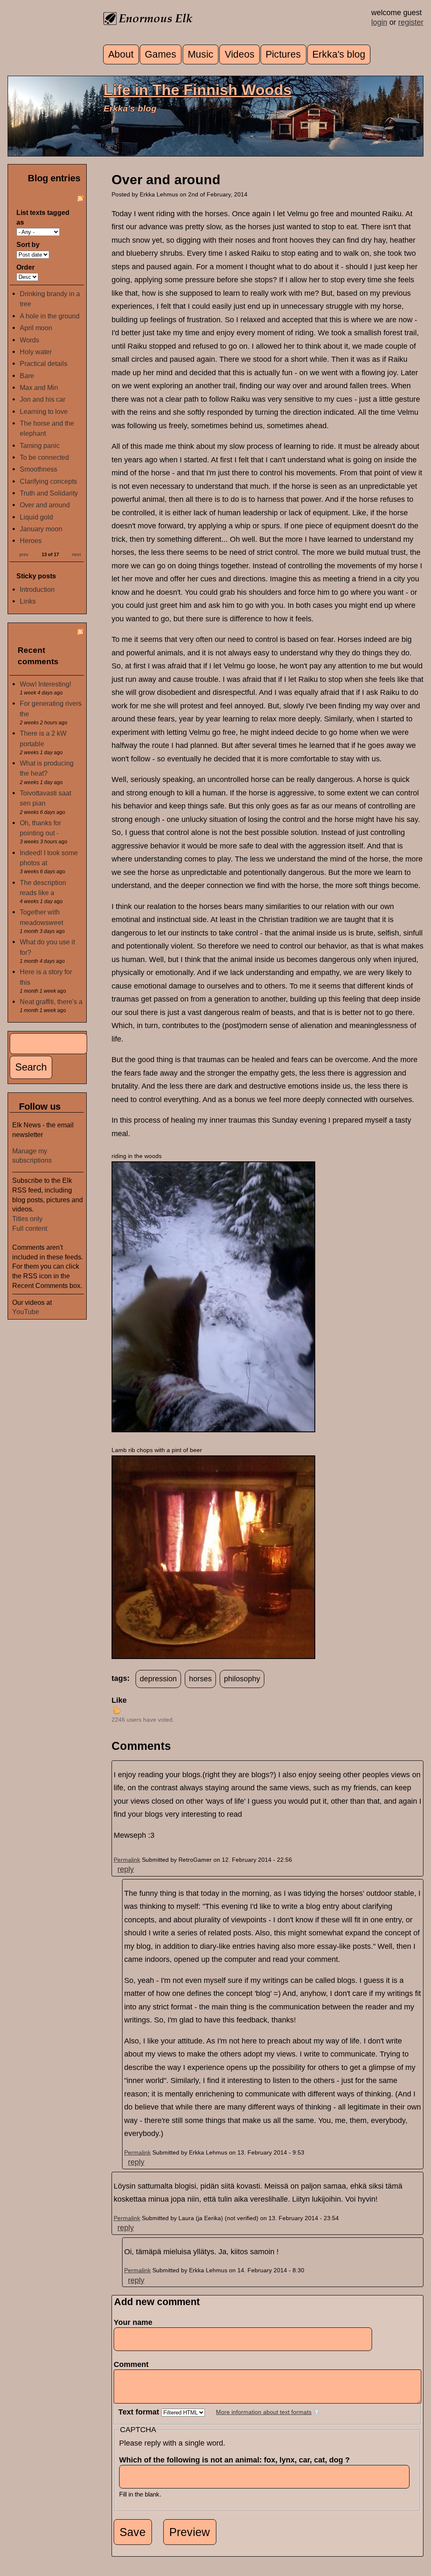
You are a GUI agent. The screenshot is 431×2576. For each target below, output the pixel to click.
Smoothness (39, 469)
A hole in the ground (50, 316)
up (117, 1710)
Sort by (28, 244)
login (379, 22)
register (411, 22)
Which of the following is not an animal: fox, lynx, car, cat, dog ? (237, 2460)
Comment (134, 2364)
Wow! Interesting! (45, 684)
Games (161, 54)
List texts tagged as (43, 217)
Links (28, 601)
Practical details (44, 363)
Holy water (36, 352)
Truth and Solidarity (49, 493)
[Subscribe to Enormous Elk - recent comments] (80, 633)
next (76, 554)
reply (126, 1869)
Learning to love (44, 411)
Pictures (283, 54)
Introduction (37, 589)
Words (29, 340)
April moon (36, 328)
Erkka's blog (339, 54)
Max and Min (39, 387)
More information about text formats (264, 2412)
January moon (41, 529)
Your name (133, 2322)
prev (24, 554)
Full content (30, 1228)
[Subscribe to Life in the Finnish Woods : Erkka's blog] (80, 199)
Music (201, 54)
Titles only (27, 1219)
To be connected (44, 457)
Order (25, 267)
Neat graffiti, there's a (51, 1002)
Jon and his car (43, 399)
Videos (240, 54)
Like (119, 1700)
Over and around (45, 505)
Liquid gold (36, 517)
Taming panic (40, 445)
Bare (27, 376)
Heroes (31, 541)
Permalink (127, 1860)
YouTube (26, 1312)
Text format (140, 2412)
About (121, 54)
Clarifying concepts (48, 481)
